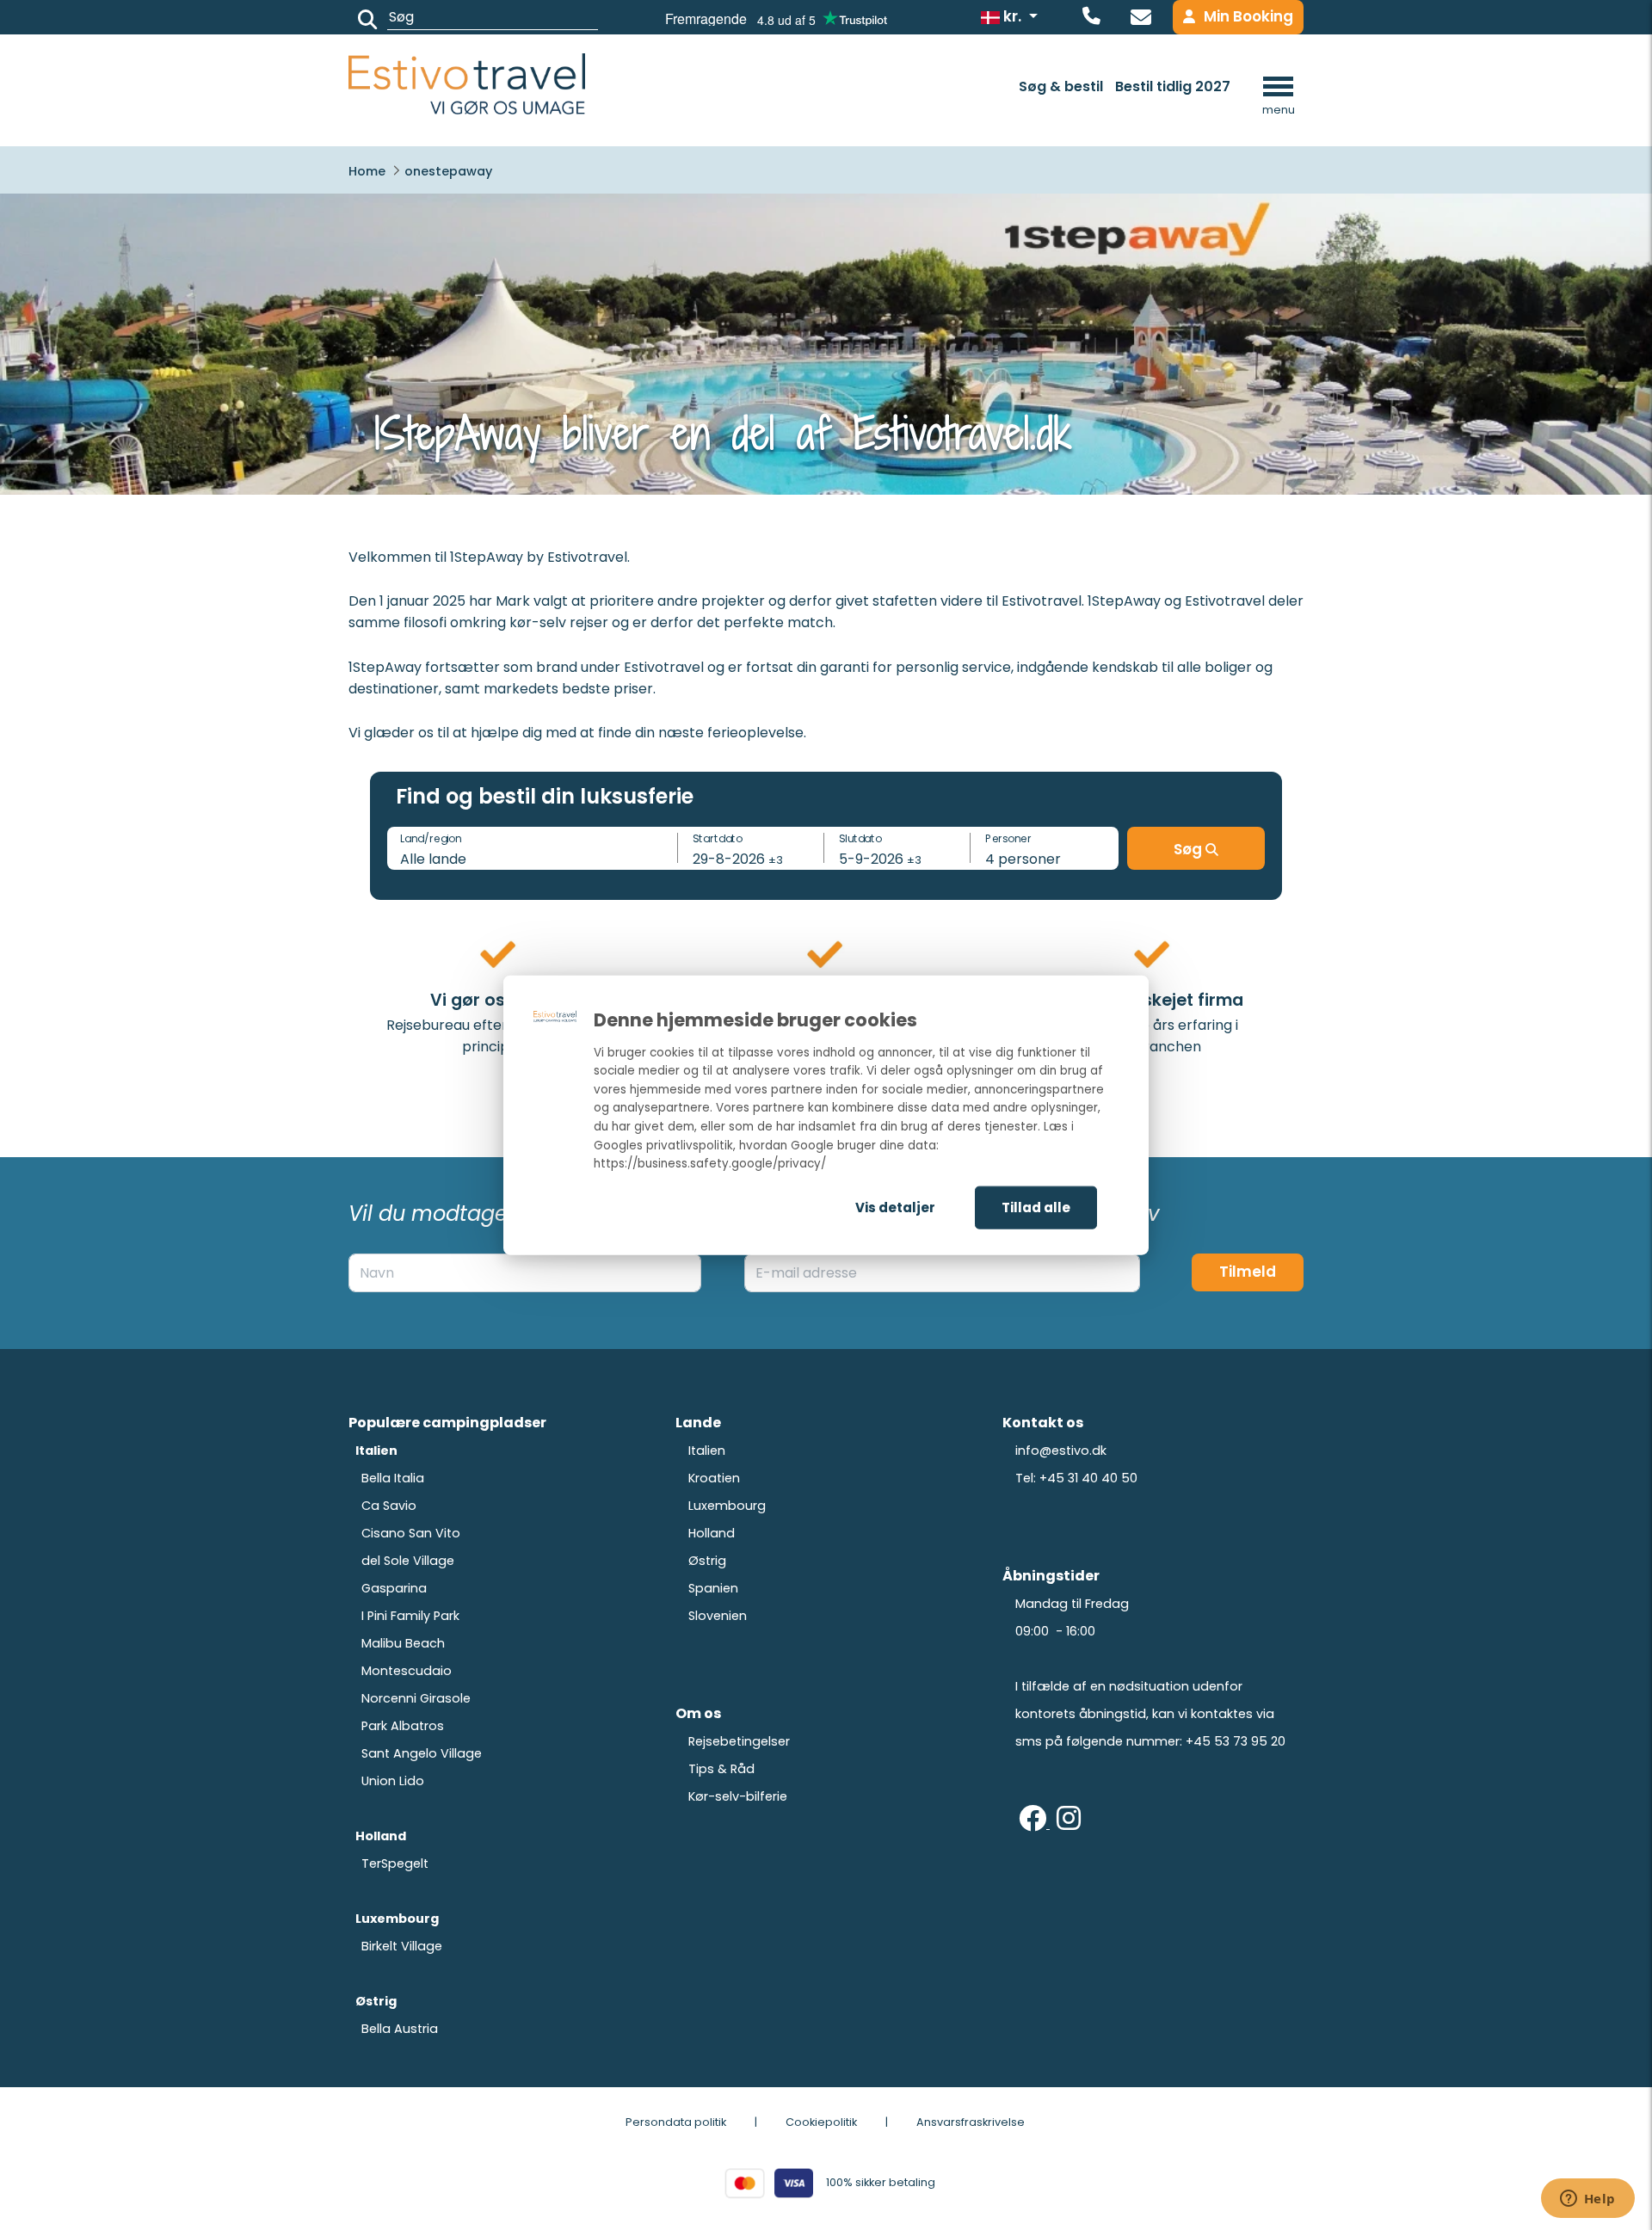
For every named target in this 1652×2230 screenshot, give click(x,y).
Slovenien (718, 1616)
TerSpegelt (395, 1863)
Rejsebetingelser (739, 1741)
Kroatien (714, 1478)
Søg (1190, 849)
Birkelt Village (402, 1946)
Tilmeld (1248, 1272)
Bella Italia (393, 1478)
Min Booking (1248, 16)
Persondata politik (676, 2122)
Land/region (431, 838)
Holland (712, 1533)
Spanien (713, 1588)
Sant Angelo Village (422, 1753)
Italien (707, 1451)
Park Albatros (403, 1726)
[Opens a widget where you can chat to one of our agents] (1587, 2200)
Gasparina (394, 1588)
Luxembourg (727, 1506)
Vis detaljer (895, 1207)
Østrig (707, 1561)
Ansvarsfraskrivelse (971, 2122)
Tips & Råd (721, 1769)
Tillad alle (1036, 1207)
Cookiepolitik (821, 2122)
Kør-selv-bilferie (738, 1796)
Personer (1008, 838)
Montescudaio (407, 1671)
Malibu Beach (403, 1643)
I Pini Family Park (410, 1616)
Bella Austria (400, 2029)
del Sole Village (408, 1561)
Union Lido (393, 1781)
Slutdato (860, 838)
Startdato (718, 838)
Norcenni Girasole (416, 1698)
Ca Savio (389, 1506)
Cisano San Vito (411, 1533)
